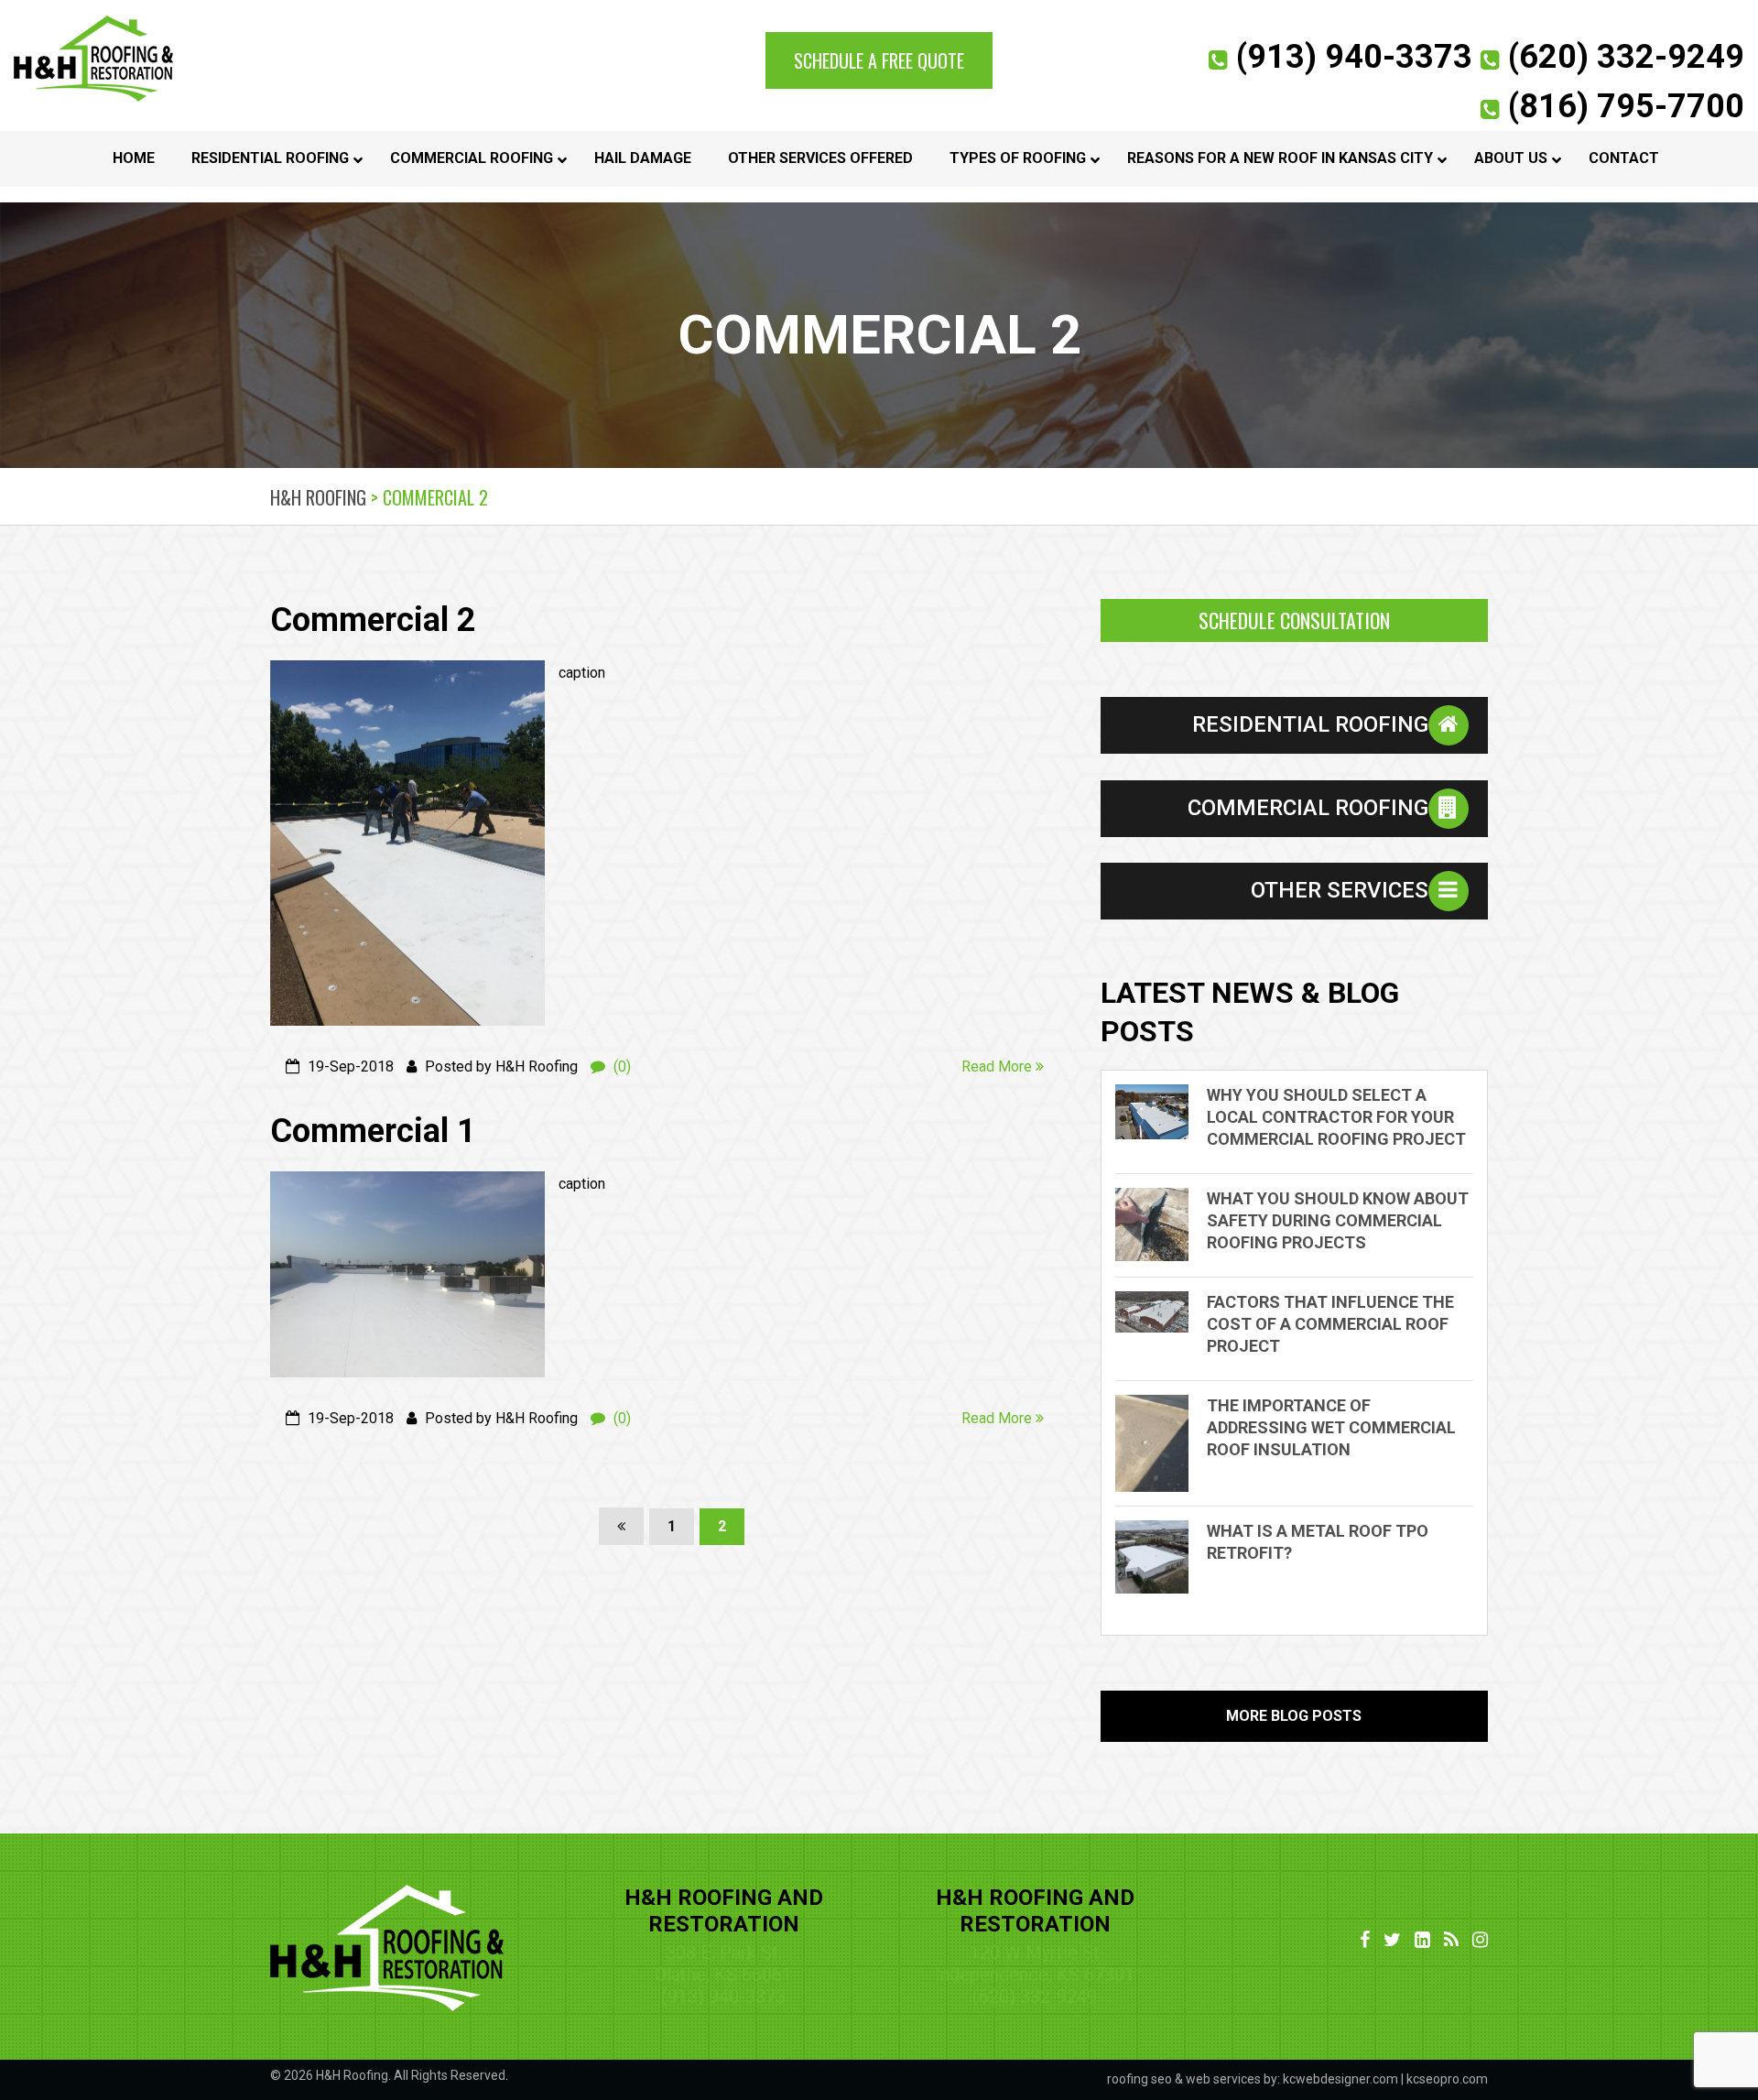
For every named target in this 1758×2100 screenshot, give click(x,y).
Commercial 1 (373, 1131)
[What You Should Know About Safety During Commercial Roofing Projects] (1161, 1224)
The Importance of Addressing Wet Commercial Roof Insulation (1331, 1427)
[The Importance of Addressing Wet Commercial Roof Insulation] (1161, 1444)
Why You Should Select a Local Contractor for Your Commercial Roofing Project (1336, 1117)
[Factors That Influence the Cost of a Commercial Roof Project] (1161, 1312)
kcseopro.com (1447, 2079)
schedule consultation (1294, 620)
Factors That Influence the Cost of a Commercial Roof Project (1330, 1324)
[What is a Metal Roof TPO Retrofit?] (1161, 1557)
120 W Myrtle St (1035, 1953)
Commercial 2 (373, 620)
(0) (620, 1066)
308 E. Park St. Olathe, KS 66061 (723, 1964)
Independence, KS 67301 (1035, 1975)
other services (1340, 890)
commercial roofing (1308, 808)
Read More (998, 1066)
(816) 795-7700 (1622, 106)
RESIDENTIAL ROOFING (1310, 724)
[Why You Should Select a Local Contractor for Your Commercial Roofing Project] (1161, 1112)
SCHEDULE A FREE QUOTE (879, 60)
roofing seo (1139, 2079)
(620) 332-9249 (1622, 57)
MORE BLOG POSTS (1294, 1716)
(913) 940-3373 (1350, 57)
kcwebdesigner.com (1340, 2079)
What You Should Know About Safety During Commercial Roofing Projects (1338, 1220)
